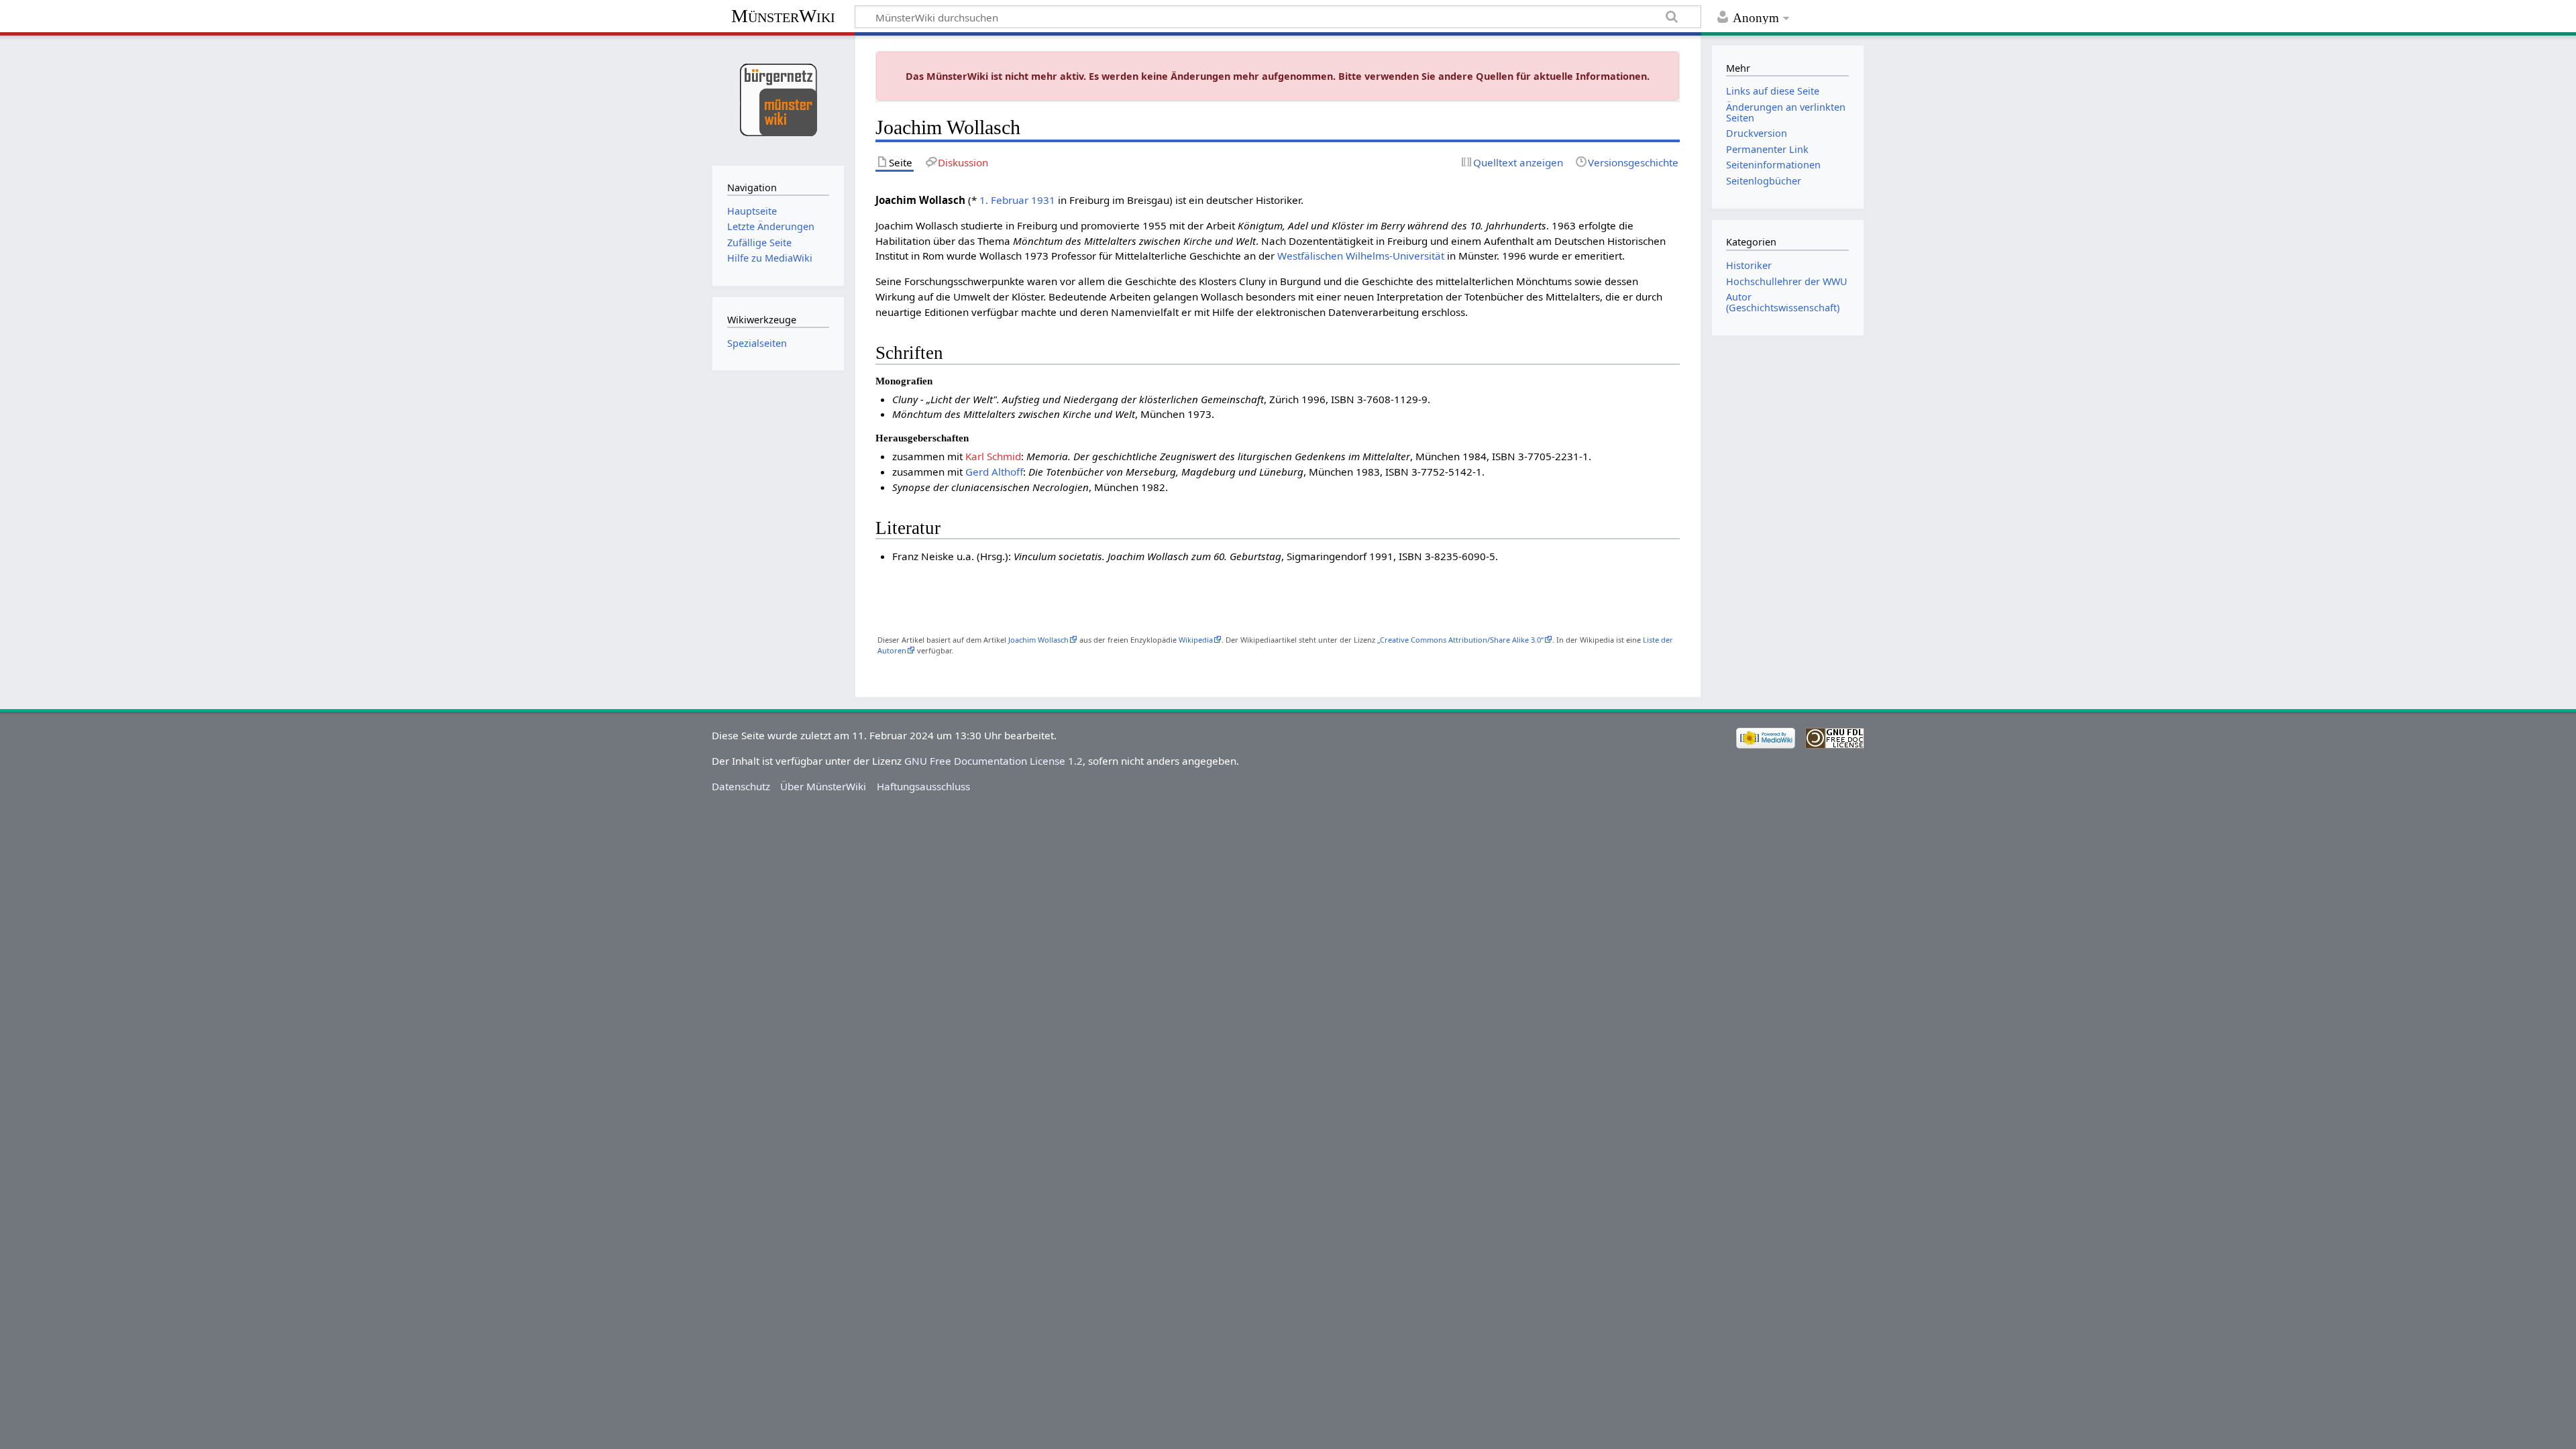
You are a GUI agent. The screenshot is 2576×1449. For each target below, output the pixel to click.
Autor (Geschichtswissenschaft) (1783, 302)
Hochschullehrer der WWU (1787, 281)
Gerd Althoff (994, 472)
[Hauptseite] (778, 99)
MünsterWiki (783, 16)
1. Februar (1004, 200)
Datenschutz (741, 786)
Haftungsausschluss (923, 786)
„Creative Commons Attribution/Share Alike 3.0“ (1460, 640)
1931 (1043, 200)
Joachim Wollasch (1038, 640)
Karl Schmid (993, 456)
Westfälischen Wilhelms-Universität (1361, 256)
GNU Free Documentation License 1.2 (994, 761)
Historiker (1749, 265)
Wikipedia (1196, 640)
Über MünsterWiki (823, 786)
